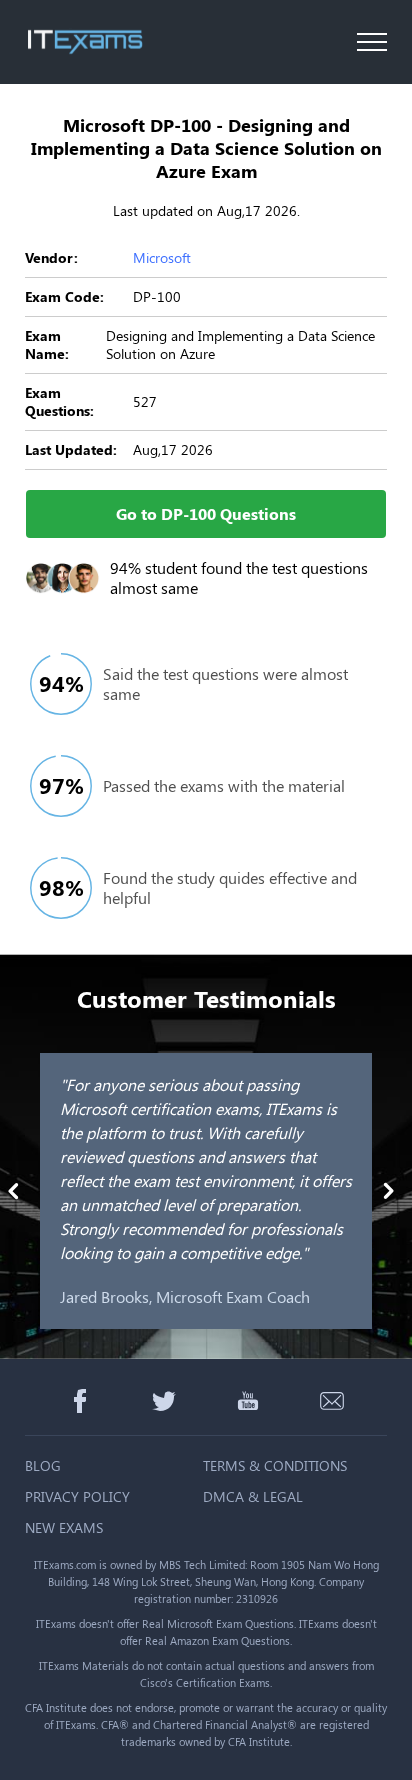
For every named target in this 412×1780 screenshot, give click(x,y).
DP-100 (157, 296)
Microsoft (162, 257)
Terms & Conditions (275, 1465)
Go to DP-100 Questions (206, 513)
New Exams (64, 1527)
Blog (43, 1465)
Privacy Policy (77, 1496)
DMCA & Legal (253, 1496)
